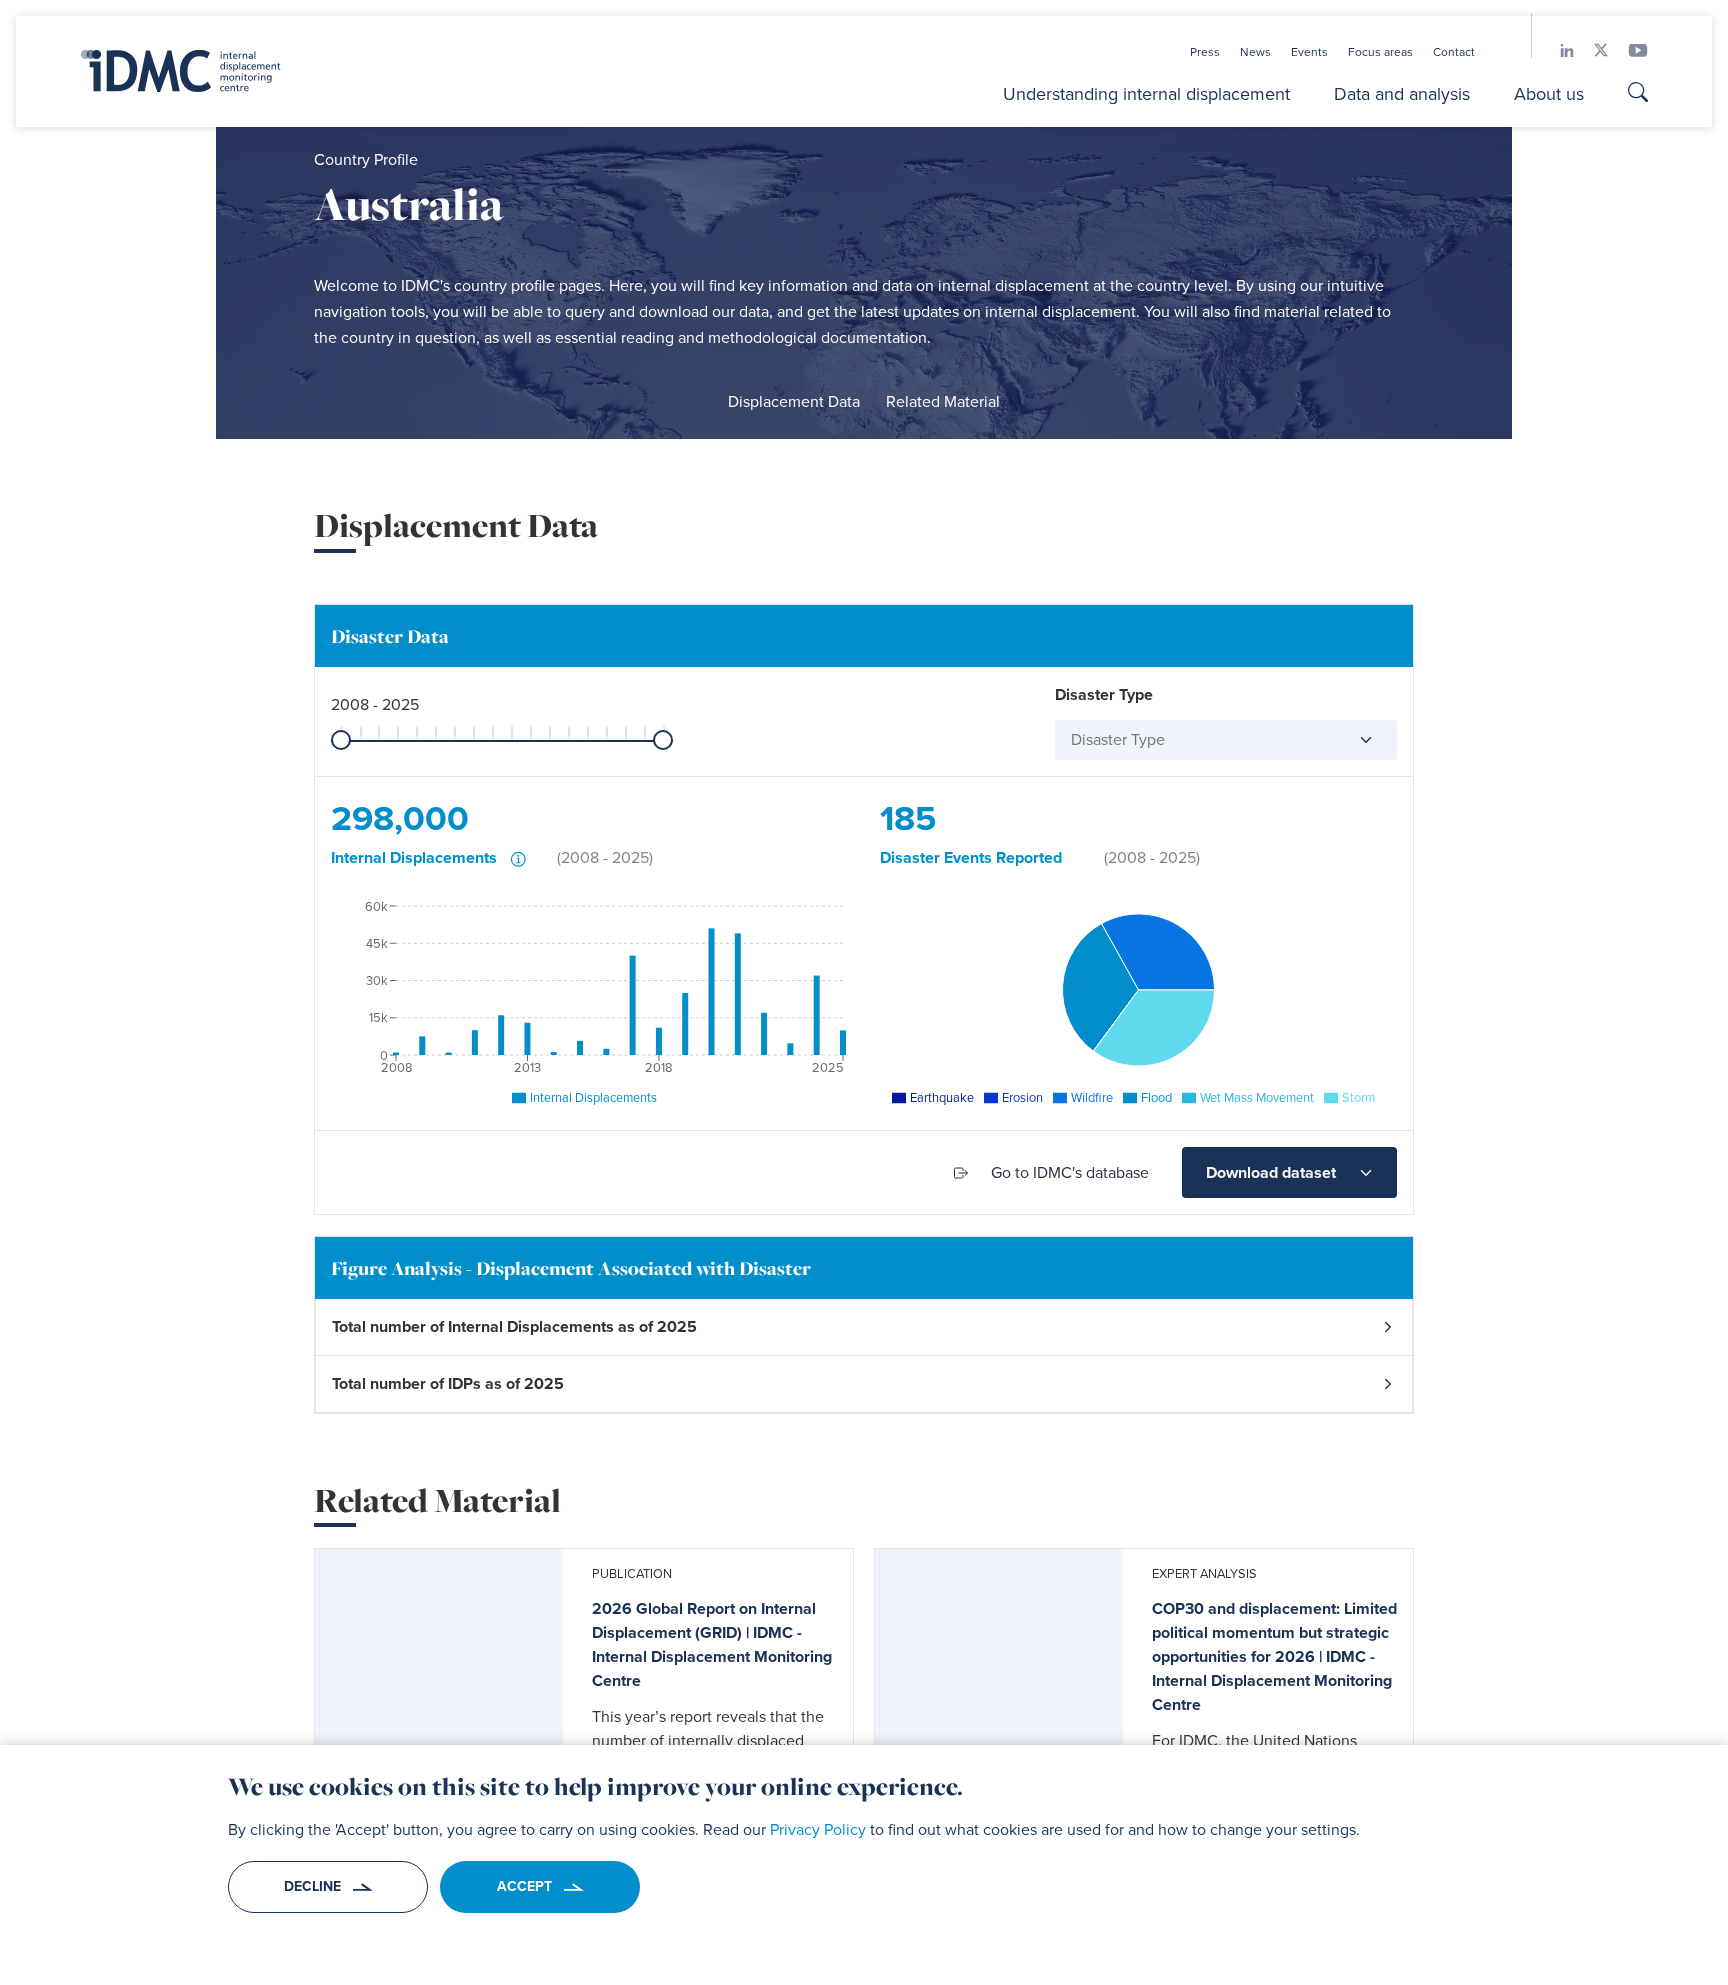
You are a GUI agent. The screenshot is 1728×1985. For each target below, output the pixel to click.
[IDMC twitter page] (1591, 50)
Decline (312, 1886)
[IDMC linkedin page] (1557, 50)
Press (1205, 52)
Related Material (943, 402)
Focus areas (1380, 52)
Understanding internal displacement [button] (1146, 94)
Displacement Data (794, 402)
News (1255, 52)
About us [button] (1549, 94)
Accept (524, 1886)
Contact (1454, 52)
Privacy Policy (818, 1830)
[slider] (341, 740)
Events (1309, 52)
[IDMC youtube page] (1628, 50)
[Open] (1358, 740)
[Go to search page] (1638, 95)
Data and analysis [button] (1402, 94)
